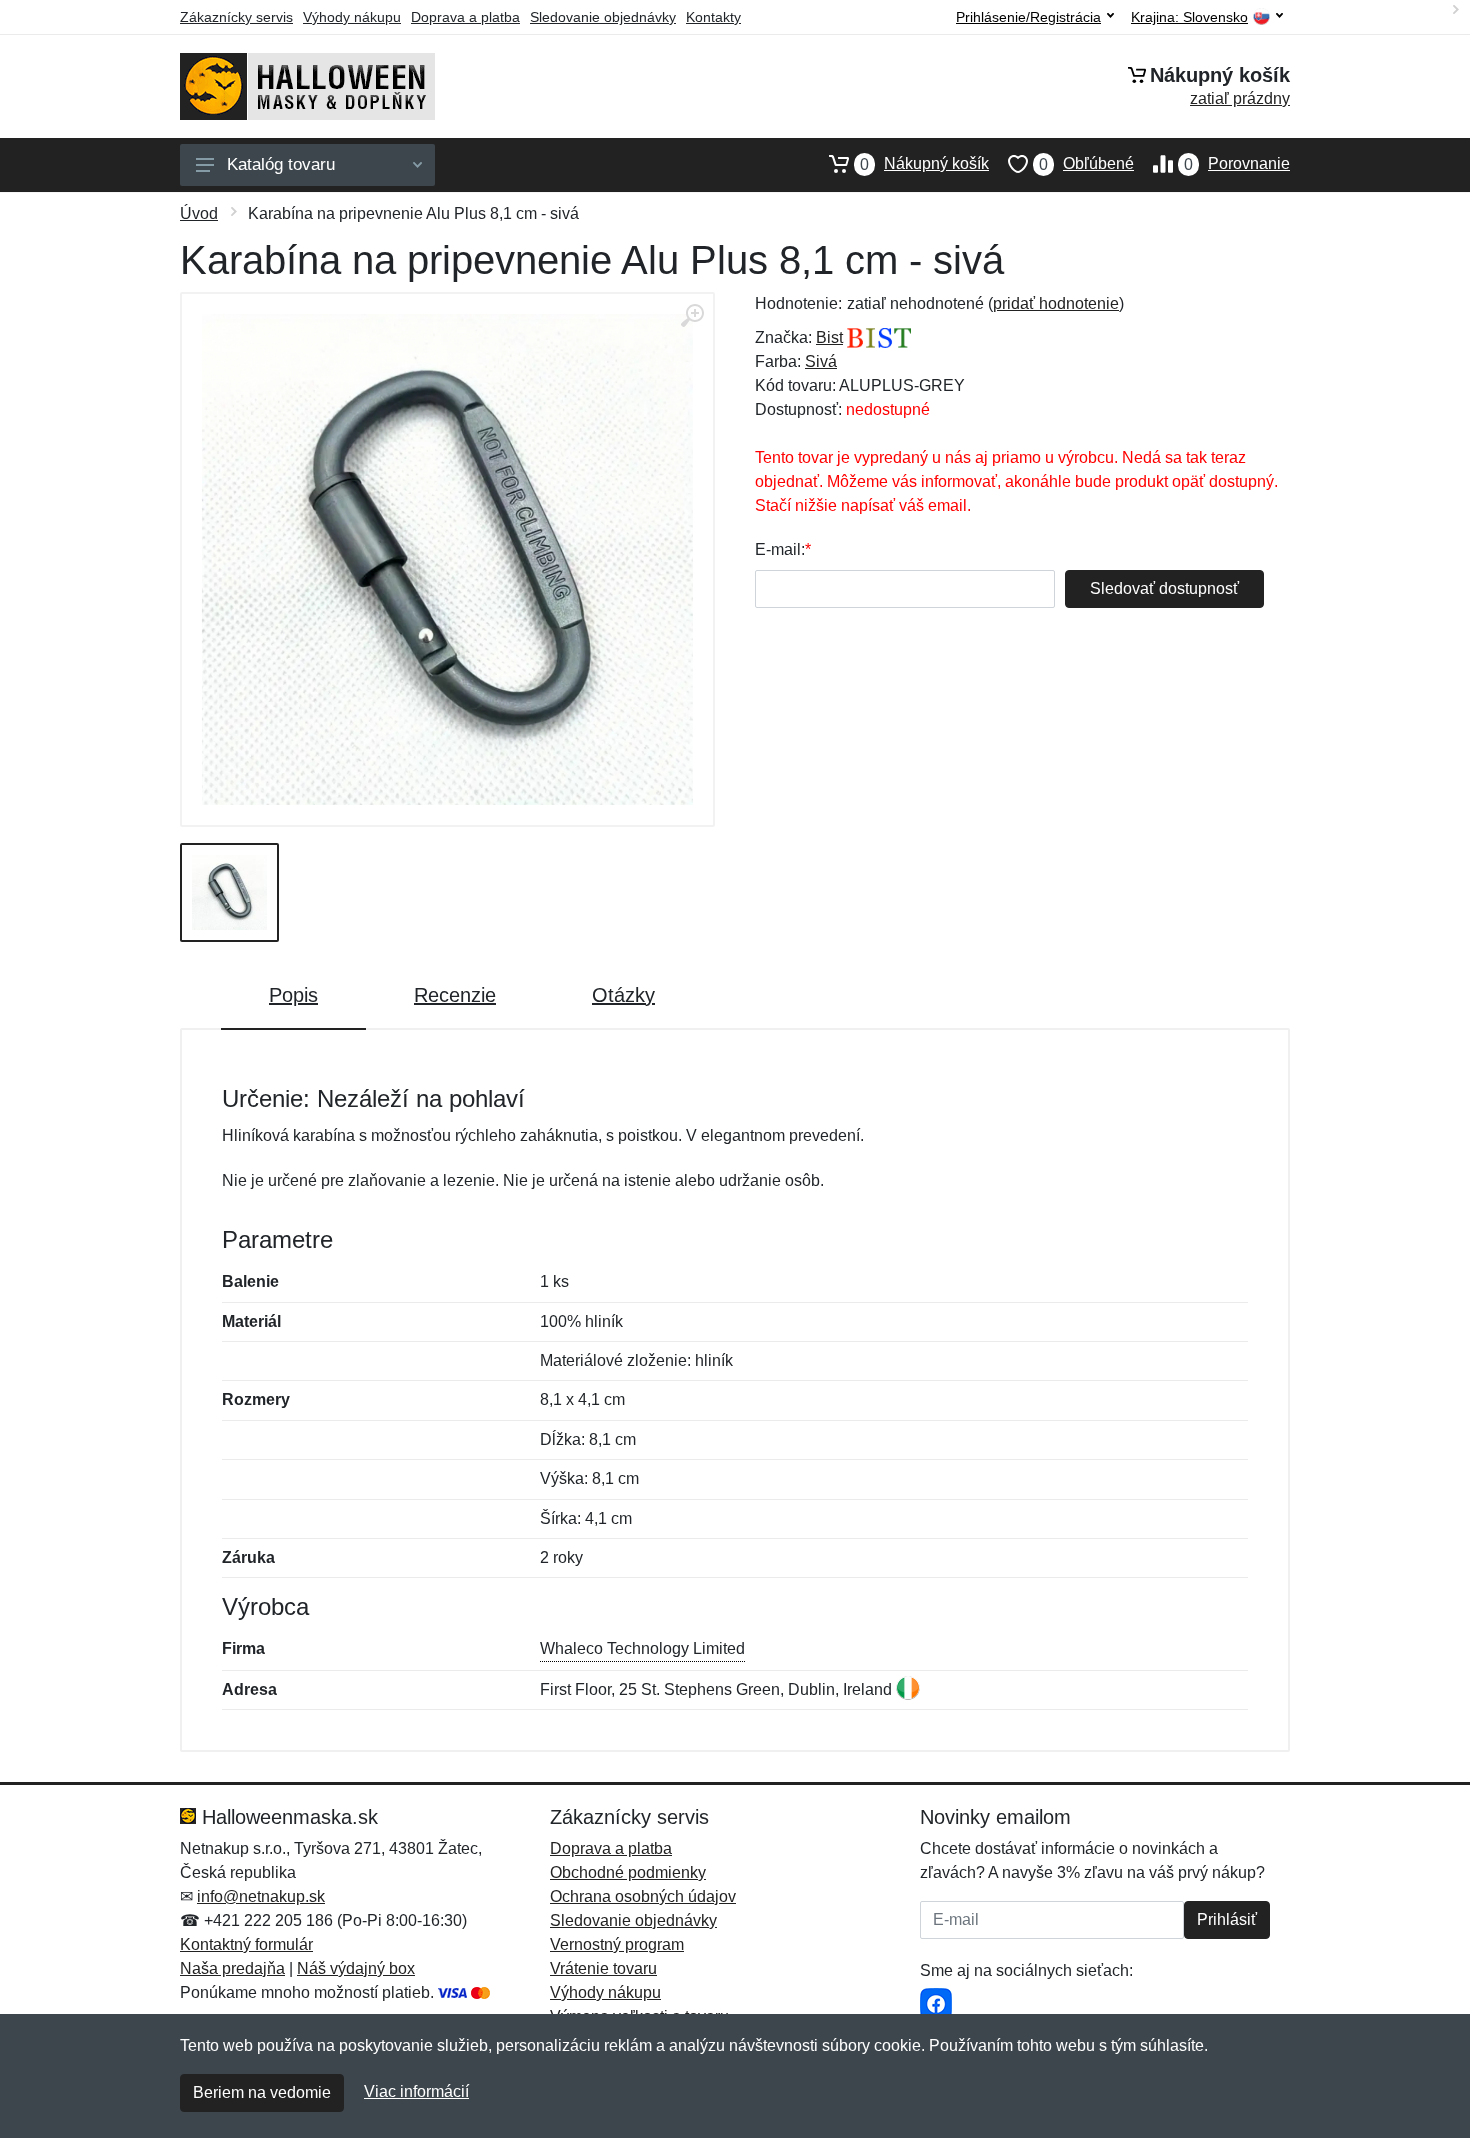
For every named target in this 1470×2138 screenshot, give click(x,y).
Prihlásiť (1227, 1919)
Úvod (199, 213)
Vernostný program (617, 1944)
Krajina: (1189, 17)
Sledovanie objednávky (603, 17)
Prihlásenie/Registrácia (1028, 17)
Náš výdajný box (356, 1968)
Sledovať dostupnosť (1164, 588)
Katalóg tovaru (281, 164)
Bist (829, 337)
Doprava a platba (465, 17)
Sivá (821, 361)
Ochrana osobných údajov (643, 1896)
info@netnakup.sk (261, 1896)
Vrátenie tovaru (603, 1968)
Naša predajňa (232, 1968)
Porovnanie (1237, 164)
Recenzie (455, 995)
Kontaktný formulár (246, 1944)
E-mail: (780, 549)
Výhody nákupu (352, 17)
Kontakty (713, 17)
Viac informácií (416, 2091)
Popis (293, 995)
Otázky (623, 995)
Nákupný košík (924, 164)
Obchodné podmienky (628, 1872)
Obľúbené (1086, 164)
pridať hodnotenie (1056, 303)
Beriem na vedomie (262, 2092)
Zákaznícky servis (236, 17)
